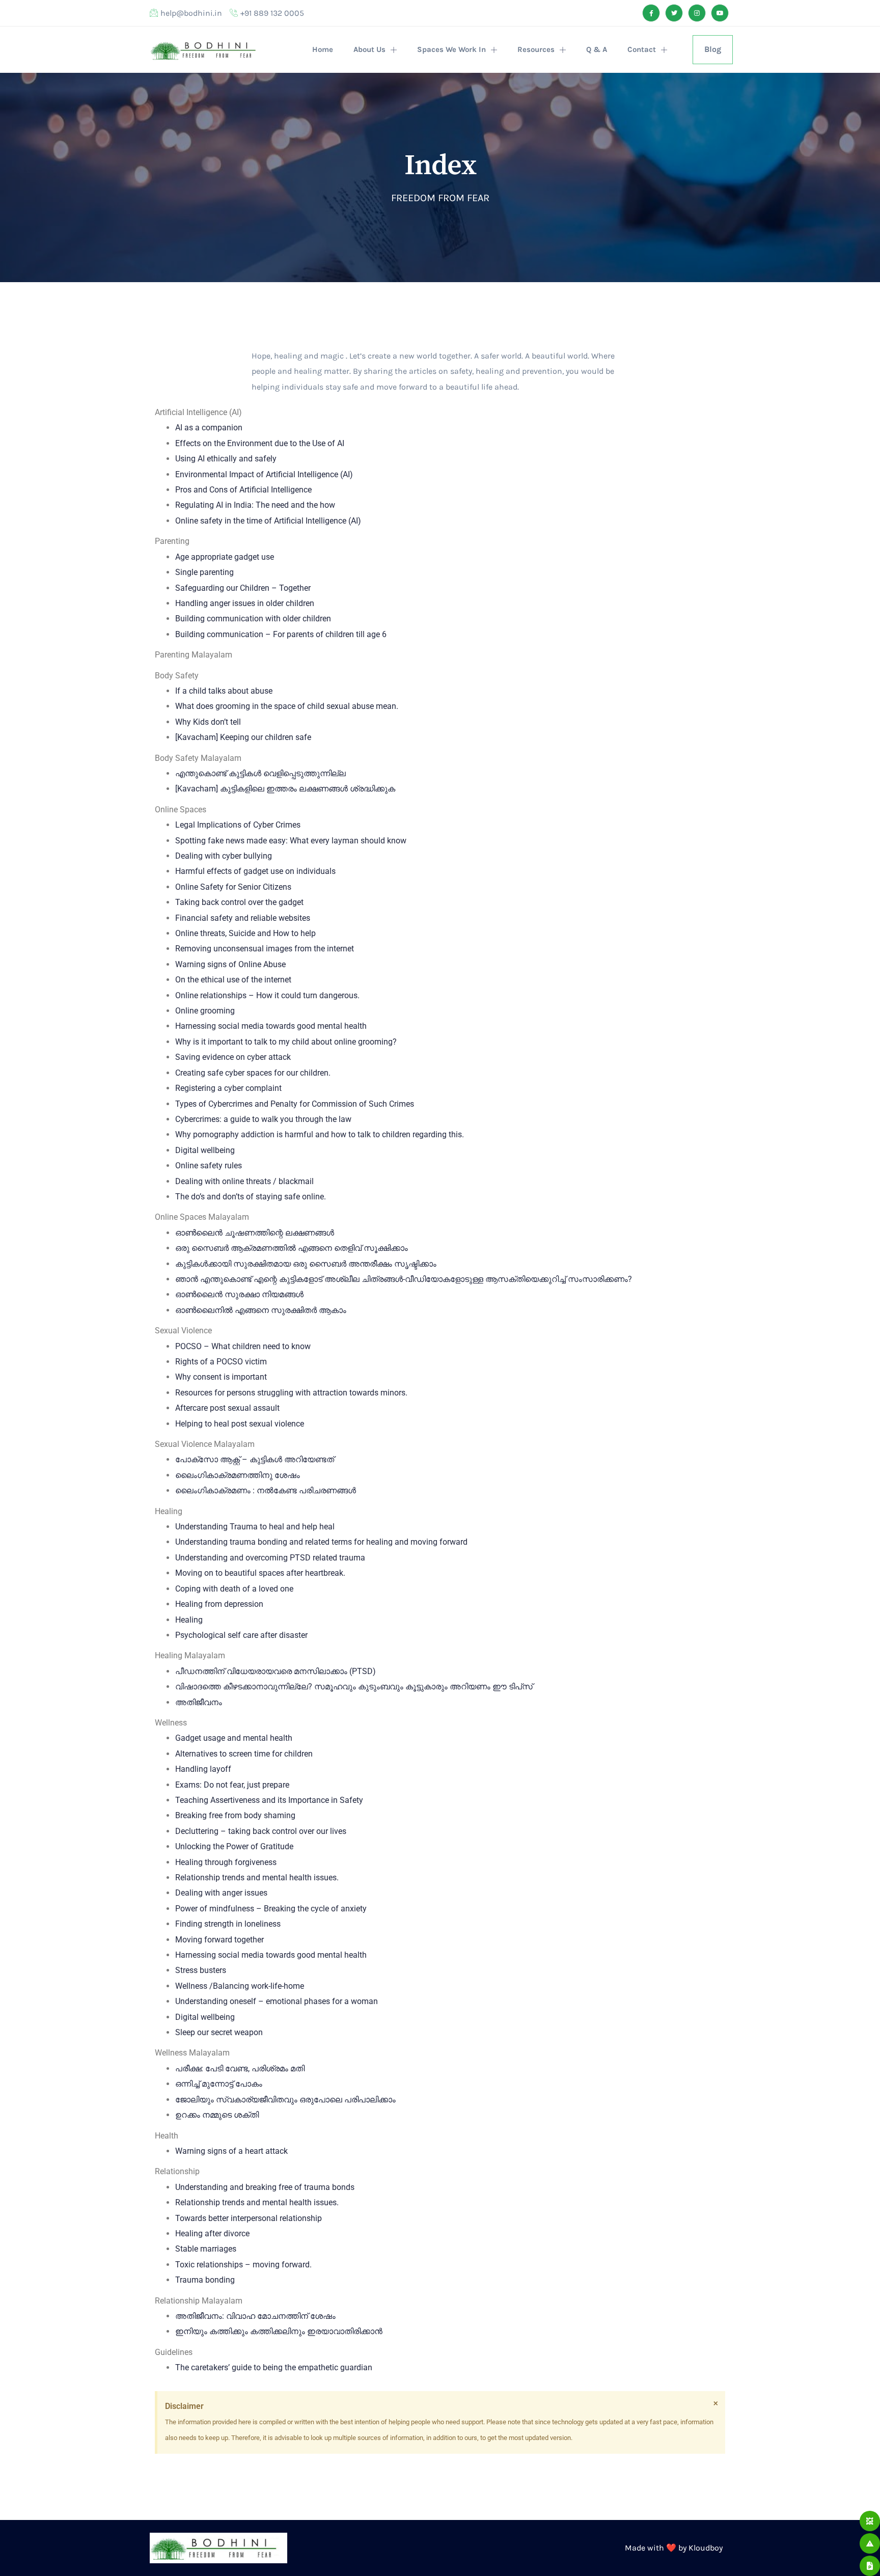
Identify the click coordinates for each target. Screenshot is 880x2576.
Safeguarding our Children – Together (243, 588)
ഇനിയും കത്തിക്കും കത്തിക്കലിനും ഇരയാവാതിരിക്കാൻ (279, 2331)
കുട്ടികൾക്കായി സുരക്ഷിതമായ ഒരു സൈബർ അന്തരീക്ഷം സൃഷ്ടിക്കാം (306, 1264)
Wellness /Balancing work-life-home (240, 1986)
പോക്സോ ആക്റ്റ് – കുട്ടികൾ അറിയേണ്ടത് (255, 1459)
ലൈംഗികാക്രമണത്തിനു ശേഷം (238, 1475)
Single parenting (204, 572)
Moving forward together (219, 1940)
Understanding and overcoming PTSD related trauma (270, 1558)
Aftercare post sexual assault (227, 1408)
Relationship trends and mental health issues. (257, 1878)
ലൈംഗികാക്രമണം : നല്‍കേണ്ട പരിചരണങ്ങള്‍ (266, 1490)
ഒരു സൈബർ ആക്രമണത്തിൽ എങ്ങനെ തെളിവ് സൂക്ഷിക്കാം (292, 1248)
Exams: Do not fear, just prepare (232, 1785)
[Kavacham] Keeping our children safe (243, 737)
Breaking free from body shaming (235, 1815)
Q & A (597, 49)
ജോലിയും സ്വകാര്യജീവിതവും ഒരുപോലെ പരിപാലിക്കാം (285, 2100)
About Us (369, 49)
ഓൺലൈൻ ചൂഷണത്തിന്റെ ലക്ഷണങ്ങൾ (255, 1233)
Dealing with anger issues (221, 1893)
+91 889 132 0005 (272, 13)
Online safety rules (209, 1166)
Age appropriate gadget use (225, 557)
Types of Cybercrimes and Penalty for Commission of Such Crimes (295, 1104)
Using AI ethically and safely (226, 459)
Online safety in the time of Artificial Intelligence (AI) (268, 521)
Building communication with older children (253, 619)
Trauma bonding (205, 2280)
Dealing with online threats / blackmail (244, 1181)
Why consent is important (221, 1377)
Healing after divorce (212, 2234)
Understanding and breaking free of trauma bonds (265, 2187)
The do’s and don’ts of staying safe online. (251, 1197)
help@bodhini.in (191, 13)
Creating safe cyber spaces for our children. (253, 1073)
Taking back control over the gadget (239, 902)
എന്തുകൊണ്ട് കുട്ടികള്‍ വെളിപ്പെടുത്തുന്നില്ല (260, 773)
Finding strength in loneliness (228, 1924)
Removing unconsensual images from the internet (265, 949)
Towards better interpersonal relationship (249, 2218)
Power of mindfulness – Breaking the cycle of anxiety (271, 1909)
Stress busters (201, 1970)
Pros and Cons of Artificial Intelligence (243, 490)
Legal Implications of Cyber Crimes (238, 825)
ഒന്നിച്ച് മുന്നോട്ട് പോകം (219, 2084)
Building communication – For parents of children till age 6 (281, 634)
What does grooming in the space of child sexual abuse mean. (287, 706)
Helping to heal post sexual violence (240, 1424)
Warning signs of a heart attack (231, 2151)
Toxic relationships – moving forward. (243, 2265)
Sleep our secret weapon (219, 2032)
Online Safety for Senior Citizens (233, 887)
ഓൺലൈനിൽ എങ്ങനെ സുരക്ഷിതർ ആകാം (261, 1310)
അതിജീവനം (199, 1702)
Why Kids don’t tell (208, 722)
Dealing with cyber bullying (224, 856)
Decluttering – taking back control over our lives (261, 1831)
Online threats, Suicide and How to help (245, 933)
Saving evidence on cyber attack (233, 1057)
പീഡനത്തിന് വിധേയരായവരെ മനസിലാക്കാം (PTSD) (276, 1671)
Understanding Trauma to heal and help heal (255, 1527)
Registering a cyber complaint (228, 1088)
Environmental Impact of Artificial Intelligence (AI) (264, 474)
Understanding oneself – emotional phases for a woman (277, 2001)
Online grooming (205, 1011)
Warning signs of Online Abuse (230, 964)
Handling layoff (203, 1769)
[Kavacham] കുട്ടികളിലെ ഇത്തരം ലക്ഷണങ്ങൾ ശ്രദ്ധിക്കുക (285, 789)
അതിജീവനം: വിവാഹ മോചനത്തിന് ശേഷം (255, 2316)
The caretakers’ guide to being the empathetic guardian (274, 2367)
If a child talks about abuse (224, 691)
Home (323, 49)
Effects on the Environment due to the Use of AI (260, 443)
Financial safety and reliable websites (243, 918)
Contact (642, 49)
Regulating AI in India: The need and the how (255, 505)
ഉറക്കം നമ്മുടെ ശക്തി (217, 2115)
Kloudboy (706, 2548)
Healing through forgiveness (226, 1862)
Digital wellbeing (205, 1150)
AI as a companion (209, 428)
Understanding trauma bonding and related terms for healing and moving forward (321, 1542)
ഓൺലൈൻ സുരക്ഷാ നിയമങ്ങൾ (239, 1294)
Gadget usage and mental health (234, 1738)
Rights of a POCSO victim (221, 1362)
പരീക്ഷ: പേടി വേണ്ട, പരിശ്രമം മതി (240, 2068)
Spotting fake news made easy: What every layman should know (291, 841)
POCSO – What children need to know (243, 1346)
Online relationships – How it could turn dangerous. (267, 995)
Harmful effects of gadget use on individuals (255, 871)
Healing (189, 1620)
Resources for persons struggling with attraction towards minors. (291, 1393)
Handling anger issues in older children (245, 603)
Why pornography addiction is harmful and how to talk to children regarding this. (320, 1134)
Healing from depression (219, 1604)
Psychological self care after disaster (241, 1635)
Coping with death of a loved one (234, 1589)
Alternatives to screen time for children (244, 1754)
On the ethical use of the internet (233, 980)
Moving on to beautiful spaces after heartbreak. (260, 1573)
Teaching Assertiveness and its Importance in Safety (269, 1800)
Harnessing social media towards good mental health (271, 1026)
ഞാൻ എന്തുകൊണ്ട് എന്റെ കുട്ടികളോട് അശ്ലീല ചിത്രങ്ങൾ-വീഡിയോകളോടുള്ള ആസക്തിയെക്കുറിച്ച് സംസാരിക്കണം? (404, 1279)
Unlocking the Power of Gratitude (234, 1846)
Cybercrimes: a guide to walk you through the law (263, 1119)
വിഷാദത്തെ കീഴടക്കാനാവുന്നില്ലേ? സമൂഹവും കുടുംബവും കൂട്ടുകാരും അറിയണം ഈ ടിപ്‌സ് (354, 1687)
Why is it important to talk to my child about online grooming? (286, 1042)
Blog (713, 49)
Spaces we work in (451, 49)
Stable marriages (206, 2249)
